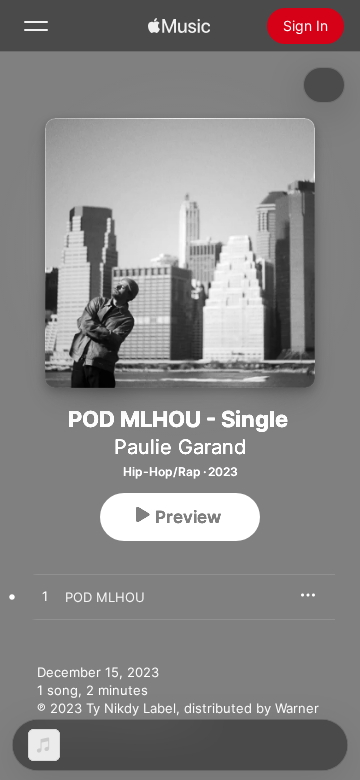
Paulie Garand (180, 447)
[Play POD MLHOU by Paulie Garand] (45, 597)
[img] (179, 26)
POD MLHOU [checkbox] (105, 597)
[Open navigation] (36, 26)
